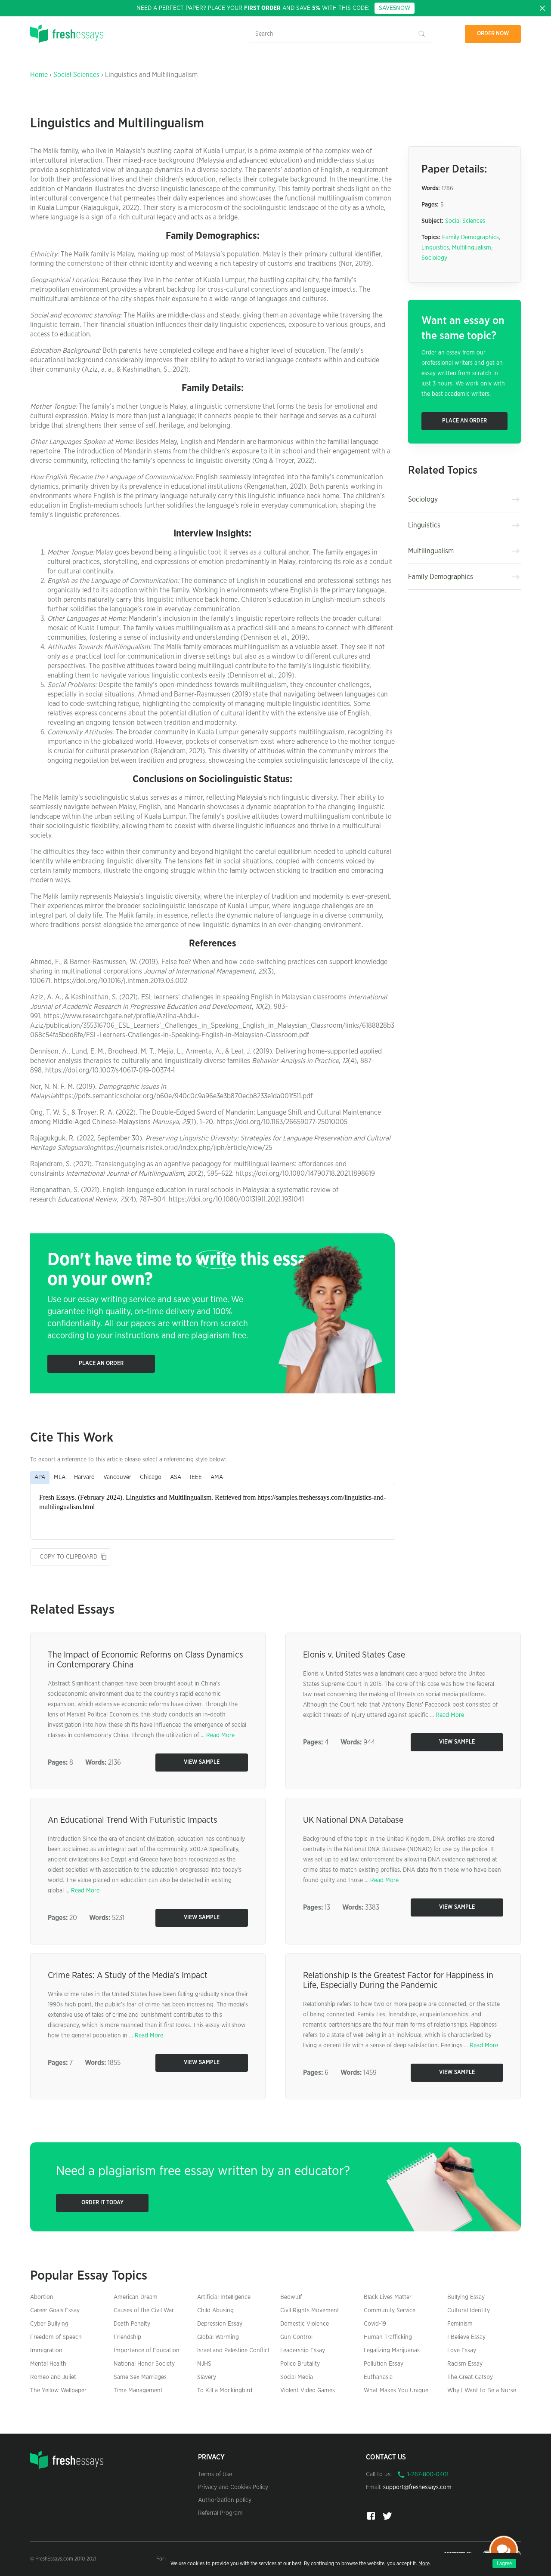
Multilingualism (472, 248)
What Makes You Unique (396, 2391)
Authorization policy (225, 2500)
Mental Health (48, 2364)
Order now (493, 34)
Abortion (42, 2297)
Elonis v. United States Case (354, 1655)
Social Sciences (76, 75)
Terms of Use (215, 2474)
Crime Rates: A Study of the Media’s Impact (128, 1975)
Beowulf (291, 2297)
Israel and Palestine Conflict (234, 2351)
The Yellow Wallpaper (58, 2391)
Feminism (460, 2324)
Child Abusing (215, 2311)
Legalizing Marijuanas (392, 2351)
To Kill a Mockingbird (225, 2391)
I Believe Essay (466, 2337)
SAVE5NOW (395, 8)
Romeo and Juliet (53, 2377)
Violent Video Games (308, 2391)
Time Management (138, 2391)
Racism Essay (465, 2364)
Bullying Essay (466, 2297)
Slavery (207, 2377)
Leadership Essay (303, 2351)
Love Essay (462, 2351)
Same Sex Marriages (140, 2377)
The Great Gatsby (470, 2377)
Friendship (127, 2337)
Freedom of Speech (56, 2337)
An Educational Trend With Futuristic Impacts (133, 1820)
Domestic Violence (305, 2324)
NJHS (204, 2364)
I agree (504, 2564)
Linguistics (435, 248)
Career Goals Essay (55, 2311)
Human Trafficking (388, 2337)
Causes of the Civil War (144, 2311)
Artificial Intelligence (224, 2297)
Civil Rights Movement (310, 2311)
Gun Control (296, 2337)
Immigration (46, 2351)
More (424, 2564)
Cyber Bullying (49, 2324)
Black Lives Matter (388, 2297)
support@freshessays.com (417, 2487)
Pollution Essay (384, 2364)
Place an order (101, 1363)
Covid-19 (375, 2324)
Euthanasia (378, 2377)
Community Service (390, 2311)
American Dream (136, 2297)
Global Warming (218, 2337)
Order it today (102, 2203)
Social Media (297, 2377)
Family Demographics (471, 237)
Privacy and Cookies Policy (233, 2487)
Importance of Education (147, 2351)
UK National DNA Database (353, 1820)
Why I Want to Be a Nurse (482, 2391)
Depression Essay (220, 2324)
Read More (220, 1735)
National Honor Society (144, 2364)
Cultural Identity (469, 2311)
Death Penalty (132, 2324)
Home (39, 75)
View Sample (202, 1762)
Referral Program (220, 2513)
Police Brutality (300, 2364)
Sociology (434, 258)
